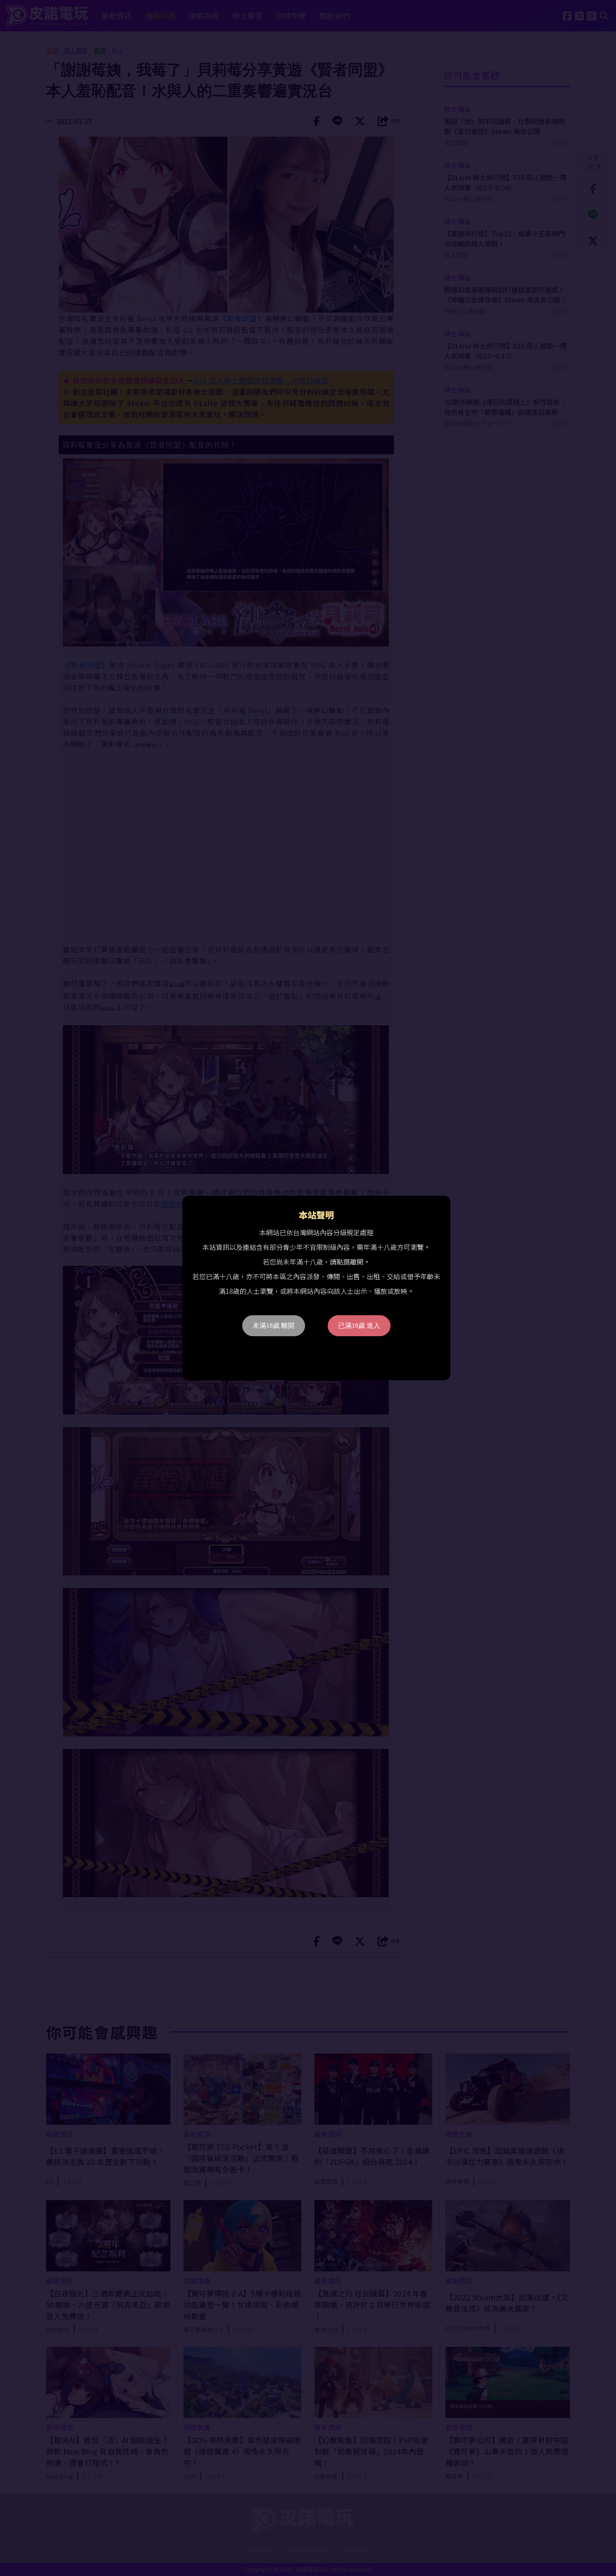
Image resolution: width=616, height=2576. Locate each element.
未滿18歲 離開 (274, 1326)
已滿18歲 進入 (359, 1326)
